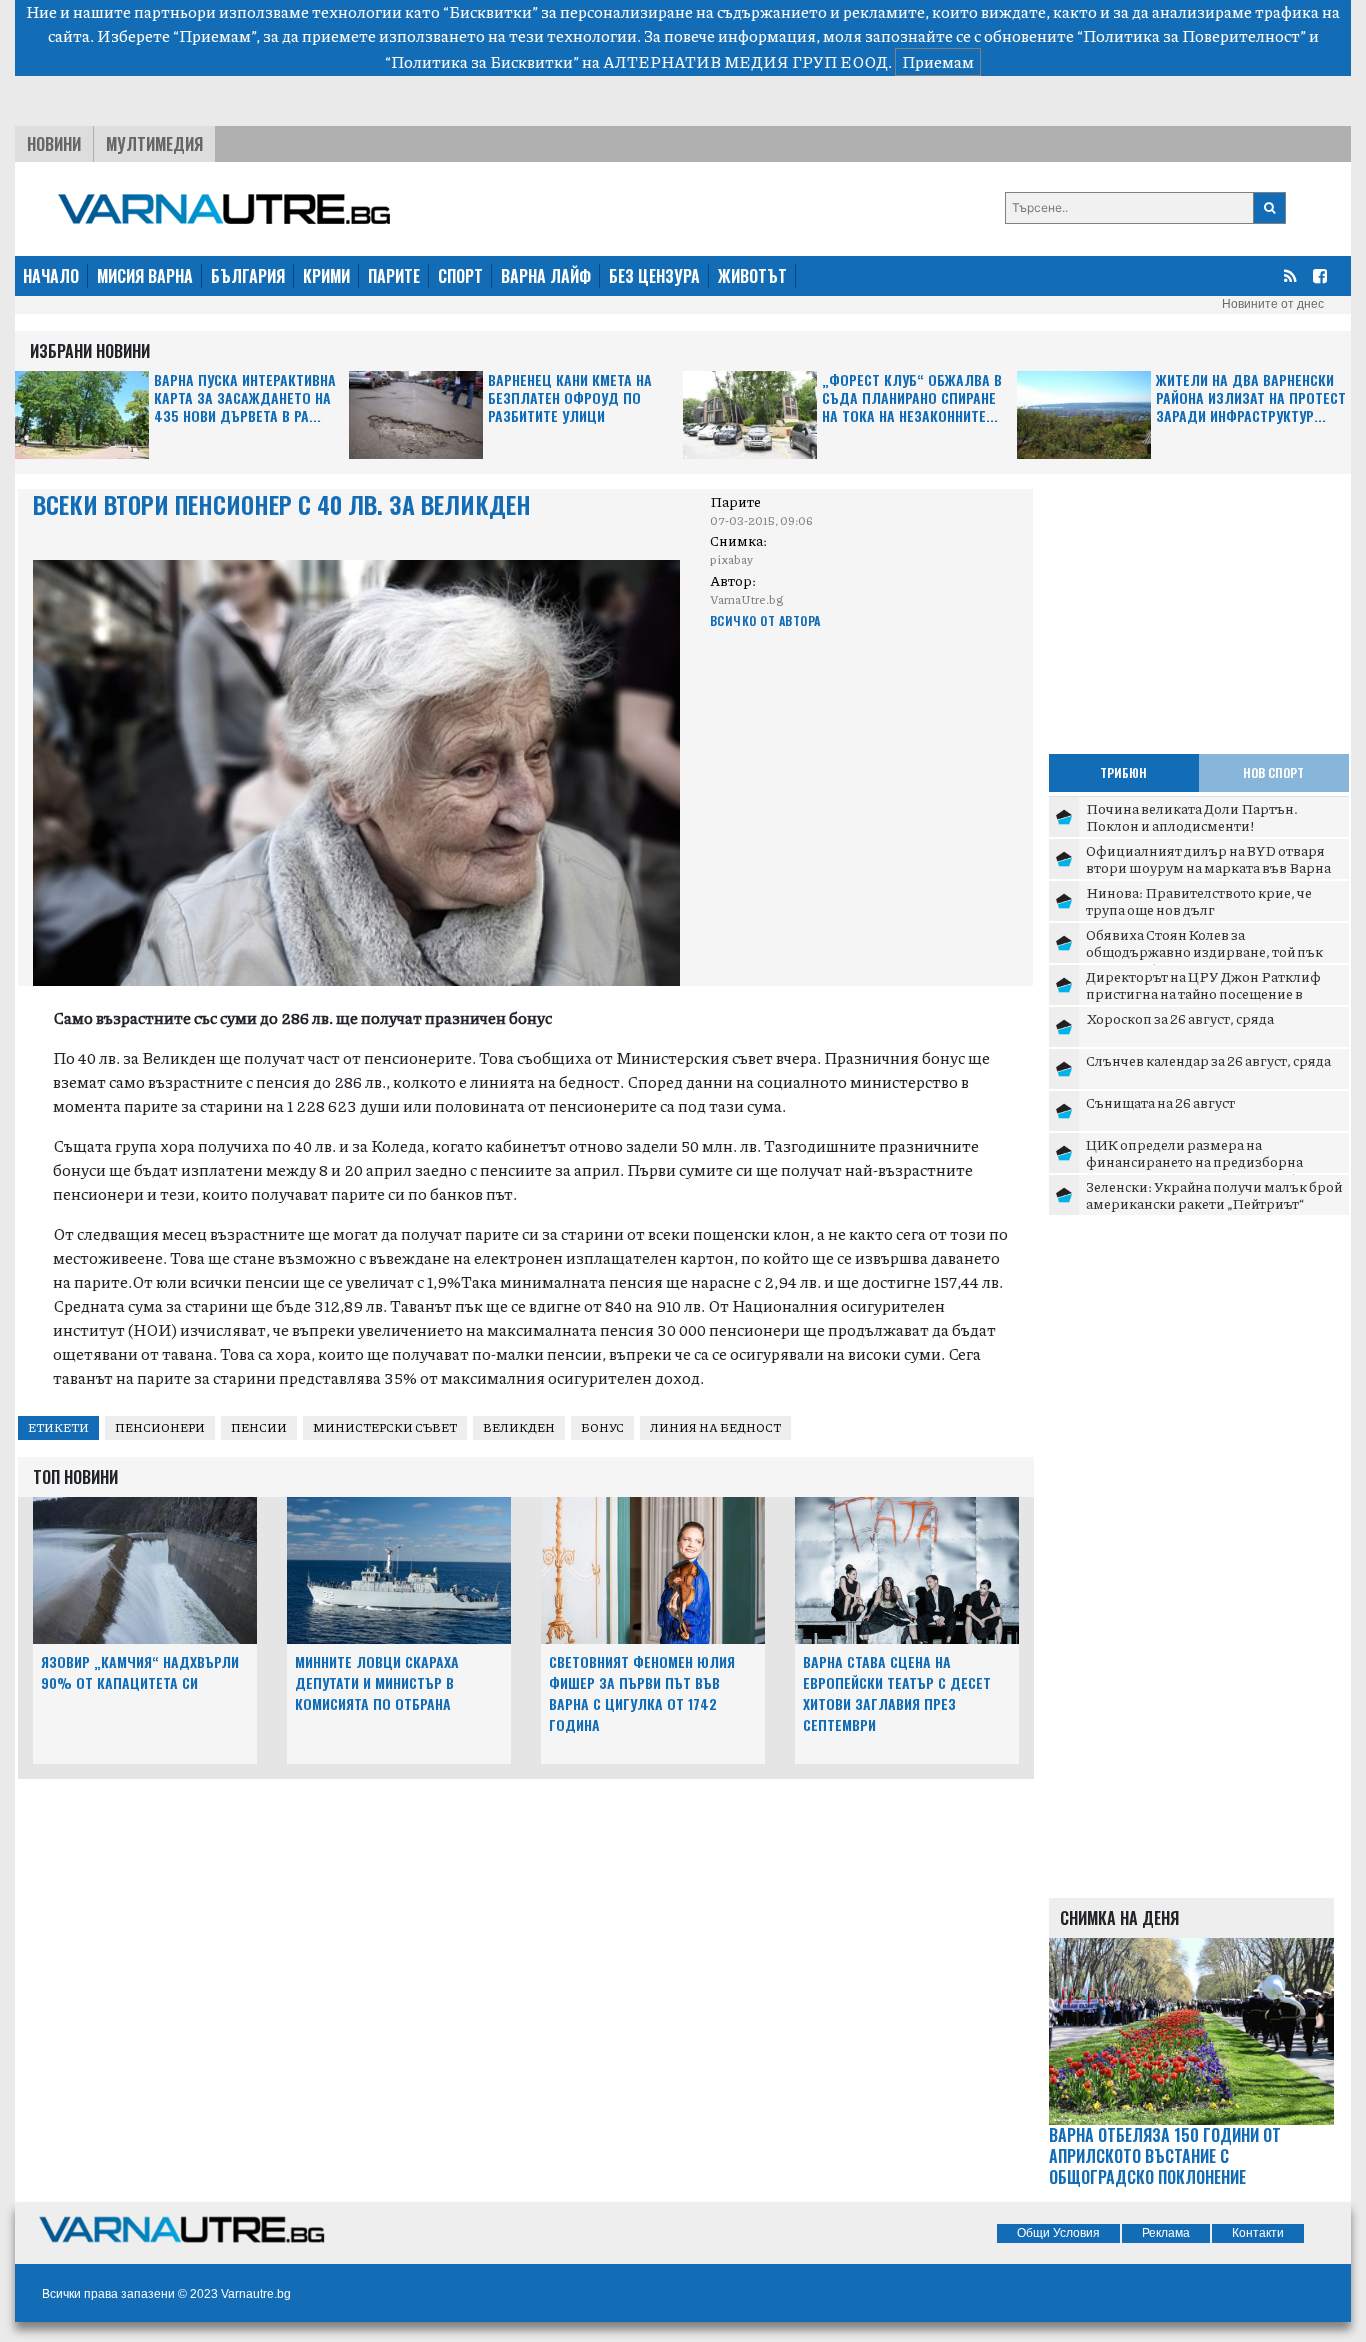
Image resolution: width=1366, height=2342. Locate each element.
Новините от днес (1273, 304)
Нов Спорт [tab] (1273, 772)
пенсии (259, 1427)
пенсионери (160, 1427)
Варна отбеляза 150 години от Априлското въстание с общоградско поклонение (1165, 2156)
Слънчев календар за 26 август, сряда (1208, 1060)
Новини (54, 144)
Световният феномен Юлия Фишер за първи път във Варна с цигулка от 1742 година (642, 1692)
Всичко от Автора (765, 620)
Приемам (938, 61)
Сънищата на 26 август (1160, 1102)
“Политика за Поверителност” (1191, 35)
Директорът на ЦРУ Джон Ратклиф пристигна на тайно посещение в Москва (1203, 993)
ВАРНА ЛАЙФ (546, 276)
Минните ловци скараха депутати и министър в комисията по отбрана (377, 1682)
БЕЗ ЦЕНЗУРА (654, 276)
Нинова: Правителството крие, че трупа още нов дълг (1199, 901)
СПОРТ (460, 276)
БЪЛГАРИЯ (248, 276)
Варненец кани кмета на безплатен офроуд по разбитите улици (570, 398)
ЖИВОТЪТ (752, 276)
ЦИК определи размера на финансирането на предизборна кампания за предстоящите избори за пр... (1211, 1170)
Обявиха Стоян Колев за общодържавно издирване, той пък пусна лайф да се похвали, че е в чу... (1204, 951)
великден (519, 1427)
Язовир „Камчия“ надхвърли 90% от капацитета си (140, 1672)
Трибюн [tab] (1123, 772)
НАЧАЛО (51, 276)
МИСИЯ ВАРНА (145, 276)
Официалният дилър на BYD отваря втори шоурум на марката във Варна (1208, 859)
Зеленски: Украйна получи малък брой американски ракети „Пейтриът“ (1214, 1195)
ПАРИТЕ (394, 276)
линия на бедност (715, 1427)
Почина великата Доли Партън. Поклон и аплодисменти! (1192, 817)
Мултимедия (154, 144)
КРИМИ (326, 276)
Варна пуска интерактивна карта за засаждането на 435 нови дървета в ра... (245, 398)
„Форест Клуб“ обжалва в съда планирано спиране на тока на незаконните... (912, 398)
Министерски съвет (385, 1427)
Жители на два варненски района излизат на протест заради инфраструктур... (1251, 398)
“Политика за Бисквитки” (482, 61)
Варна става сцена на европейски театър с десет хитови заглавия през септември (897, 1692)
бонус (602, 1427)
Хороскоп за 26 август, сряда (1180, 1018)
